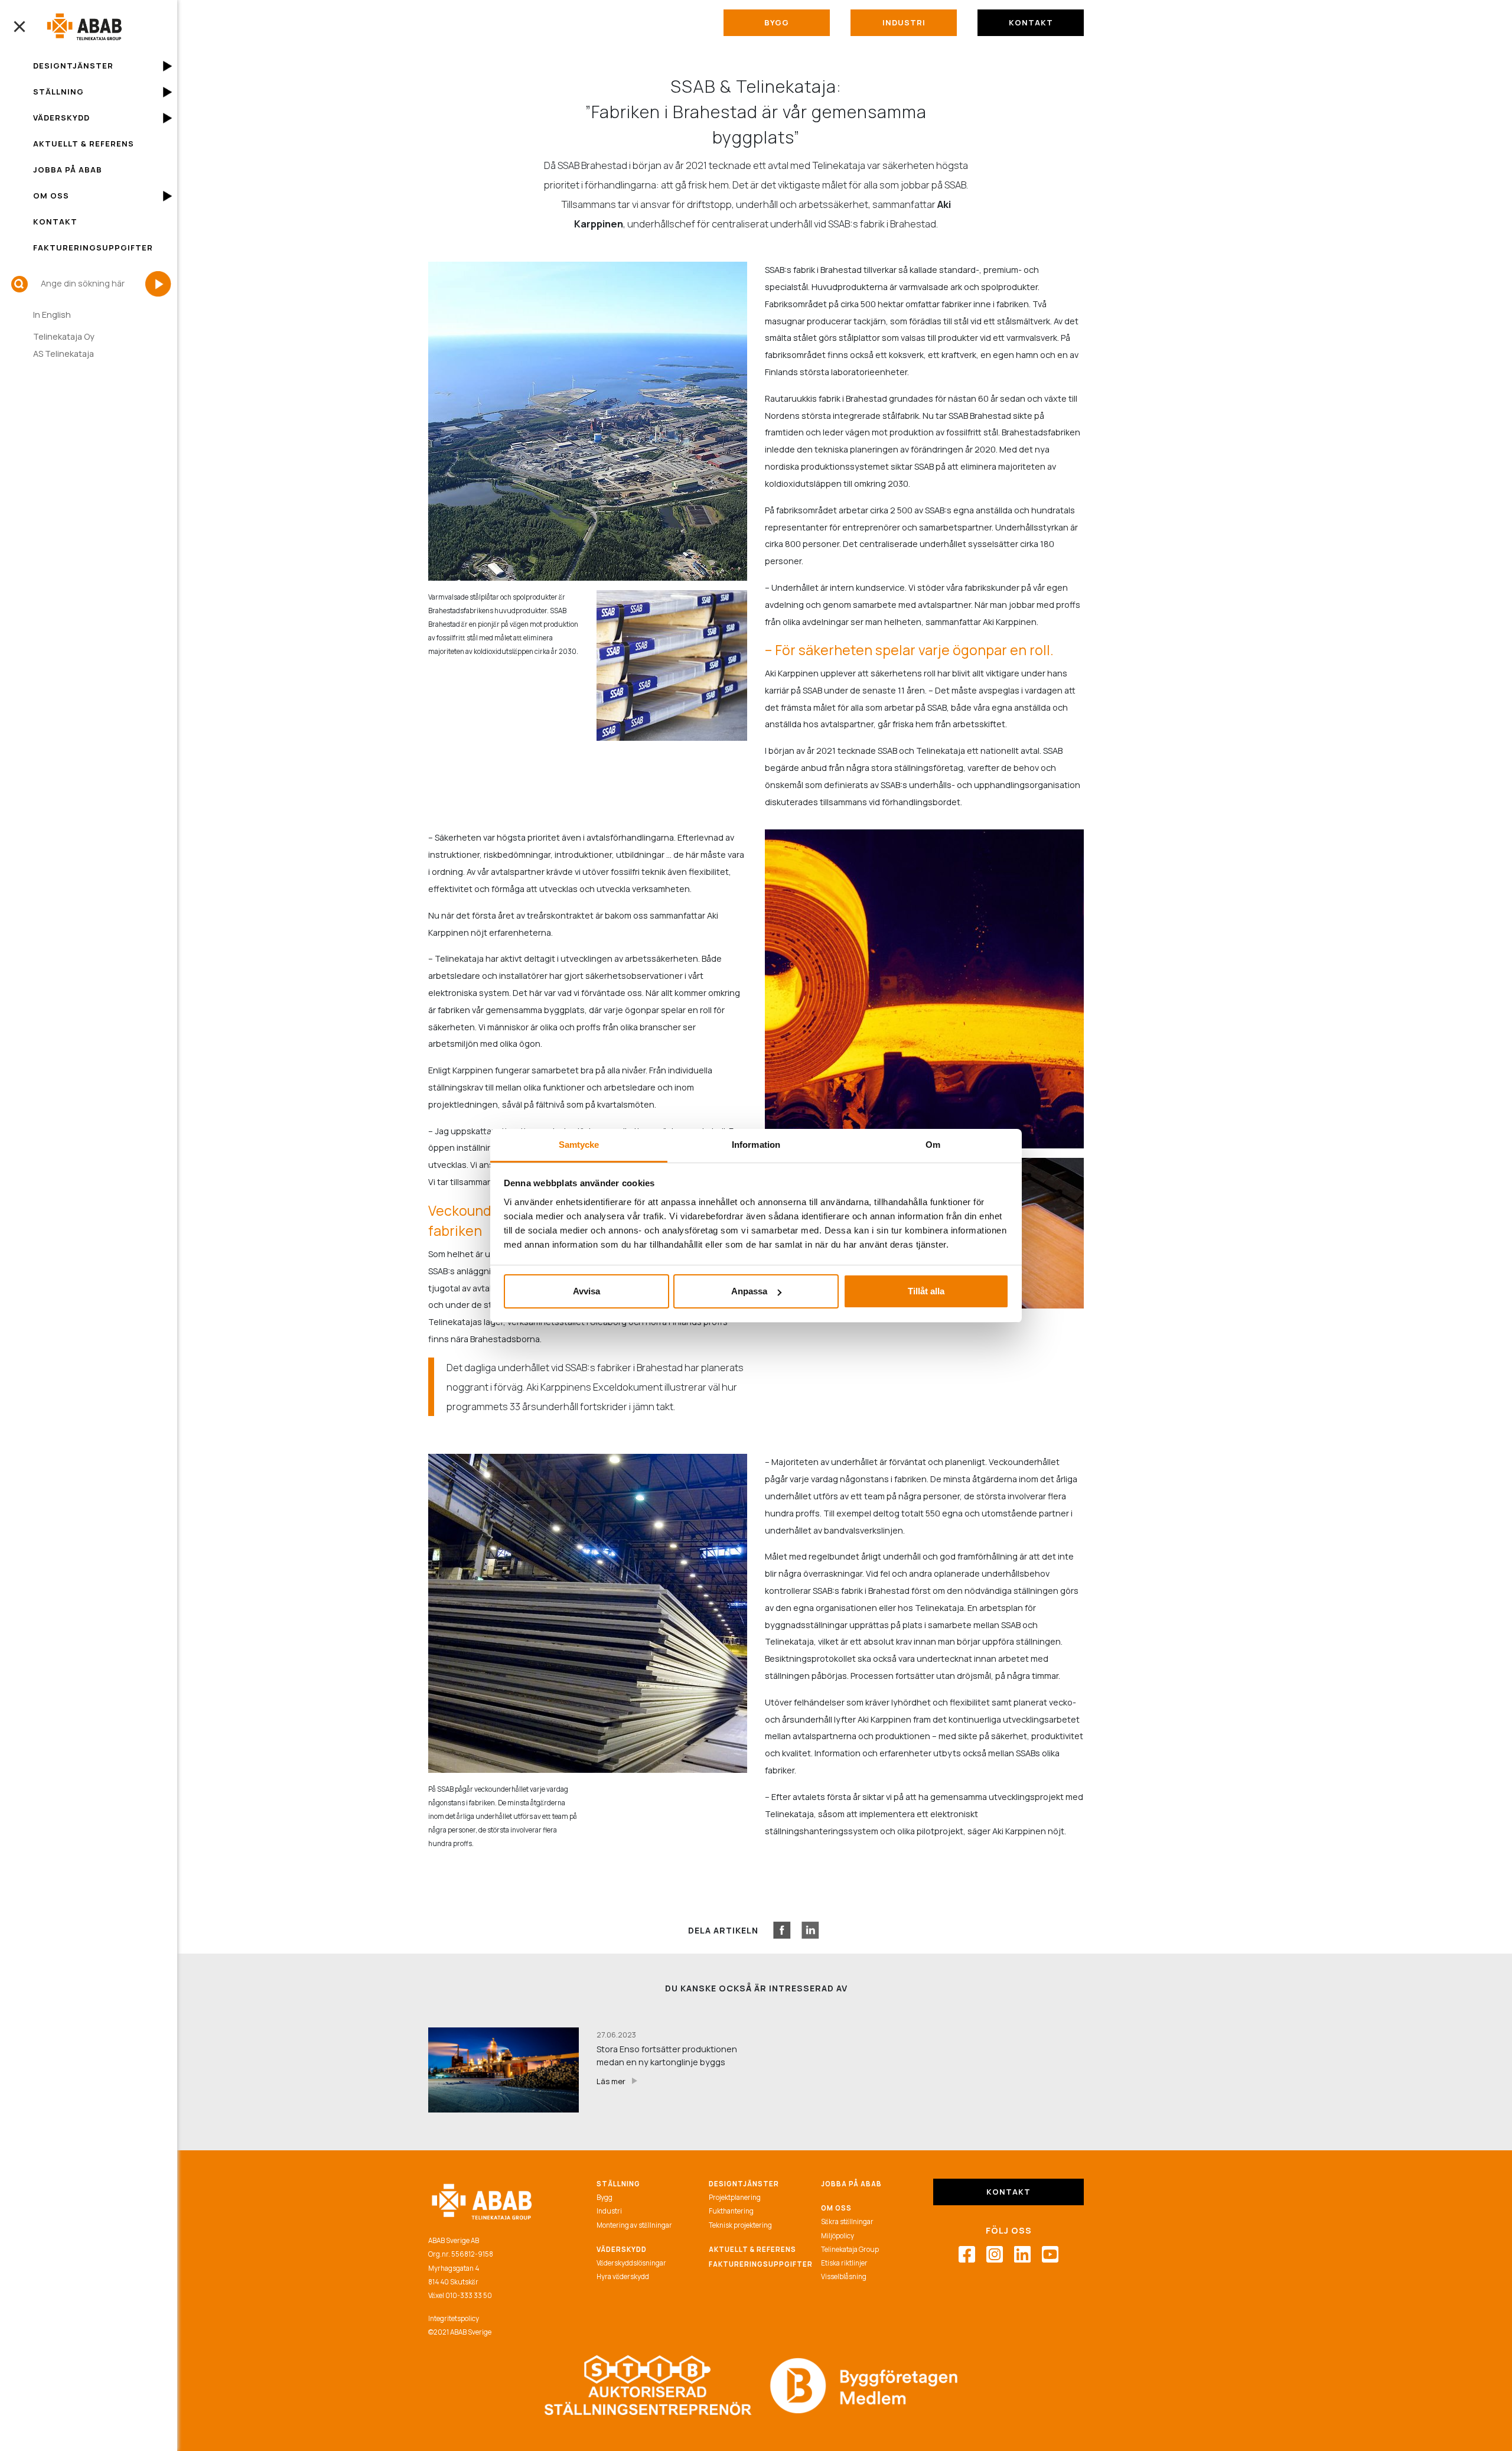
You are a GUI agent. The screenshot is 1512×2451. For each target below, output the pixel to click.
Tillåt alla (926, 1291)
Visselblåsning (844, 2276)
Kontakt (55, 222)
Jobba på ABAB (68, 170)
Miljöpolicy (838, 2236)
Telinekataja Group (850, 2249)
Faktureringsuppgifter (93, 248)
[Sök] (158, 284)
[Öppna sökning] (19, 284)
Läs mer (617, 2081)
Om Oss (51, 196)
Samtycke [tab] (579, 1145)
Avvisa (586, 1291)
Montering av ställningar (634, 2225)
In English (52, 315)
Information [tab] (756, 1145)
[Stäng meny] (19, 27)
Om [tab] (933, 1145)
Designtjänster (73, 66)
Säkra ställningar (847, 2221)
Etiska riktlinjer (844, 2263)
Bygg (777, 22)
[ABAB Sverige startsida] (84, 27)
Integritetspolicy (454, 2318)
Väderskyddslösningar (631, 2263)
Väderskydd (61, 118)
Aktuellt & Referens (84, 144)
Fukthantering (731, 2211)
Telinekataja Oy (64, 336)
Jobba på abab (851, 2184)
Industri (904, 22)
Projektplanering (735, 2197)
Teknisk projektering (740, 2225)
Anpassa (749, 1291)
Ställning (58, 92)
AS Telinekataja (63, 354)
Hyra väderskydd (623, 2276)
